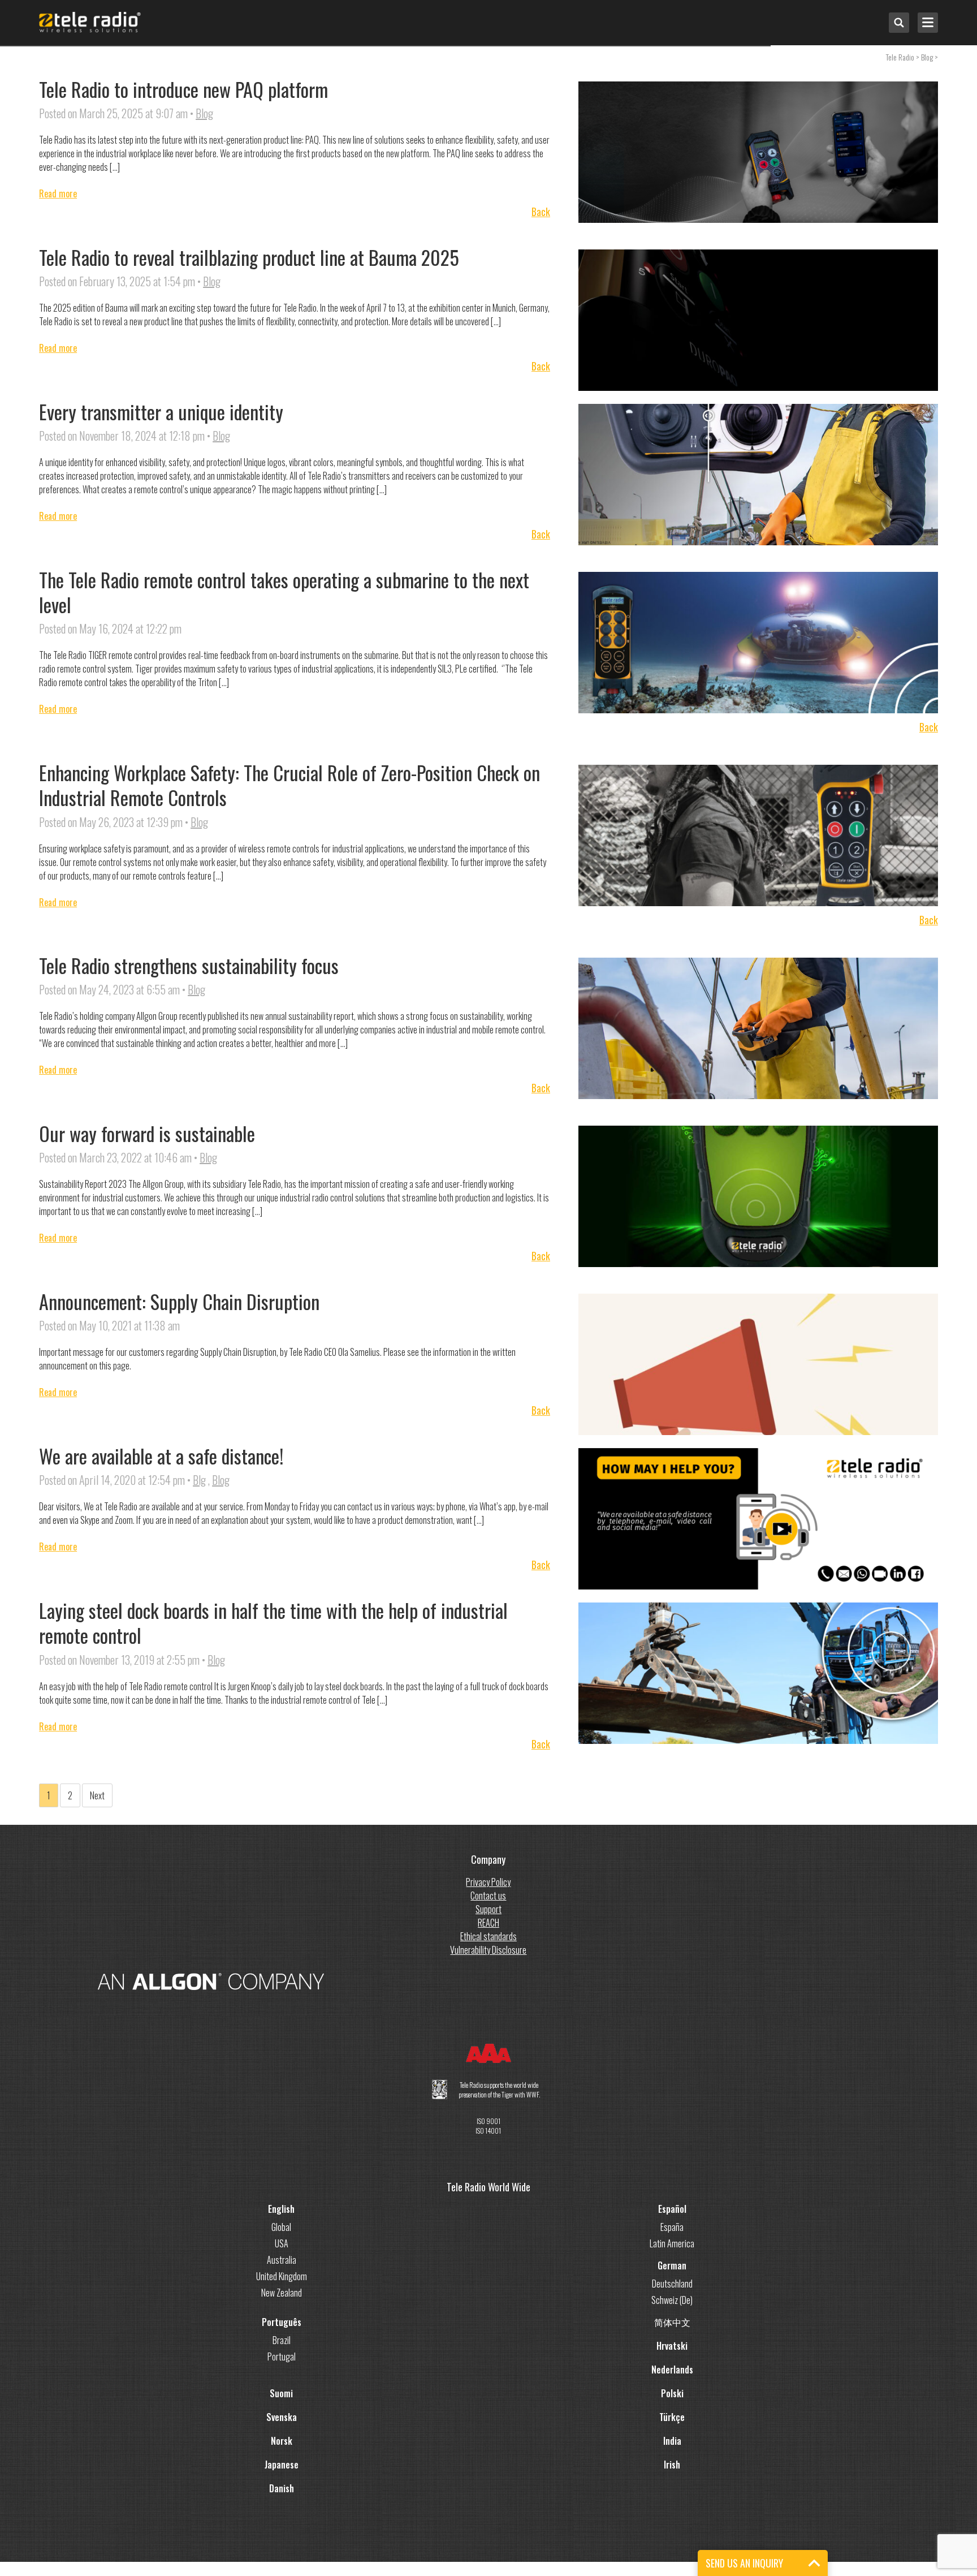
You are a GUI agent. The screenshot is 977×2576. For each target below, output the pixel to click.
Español (672, 2209)
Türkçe (672, 2417)
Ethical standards (488, 1936)
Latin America (672, 2243)
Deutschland (672, 2284)
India (672, 2441)
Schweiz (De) (672, 2300)
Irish (672, 2465)
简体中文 (672, 2322)
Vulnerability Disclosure (488, 1950)
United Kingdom (282, 2276)
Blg (199, 1480)
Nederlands (672, 2370)
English (281, 2209)
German (672, 2265)
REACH (488, 1923)
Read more (58, 193)
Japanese (282, 2465)
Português (282, 2322)
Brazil (282, 2340)
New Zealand (282, 2293)
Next (97, 1795)
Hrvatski (672, 2346)
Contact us (488, 1896)
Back (541, 212)
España (672, 2227)
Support (488, 1909)
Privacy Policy (488, 1882)
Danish (282, 2488)
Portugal (282, 2357)
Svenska (282, 2417)
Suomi (281, 2393)
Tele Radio (900, 57)
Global (281, 2227)
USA (282, 2243)
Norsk (282, 2441)
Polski (672, 2393)
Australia (282, 2260)
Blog (204, 113)
